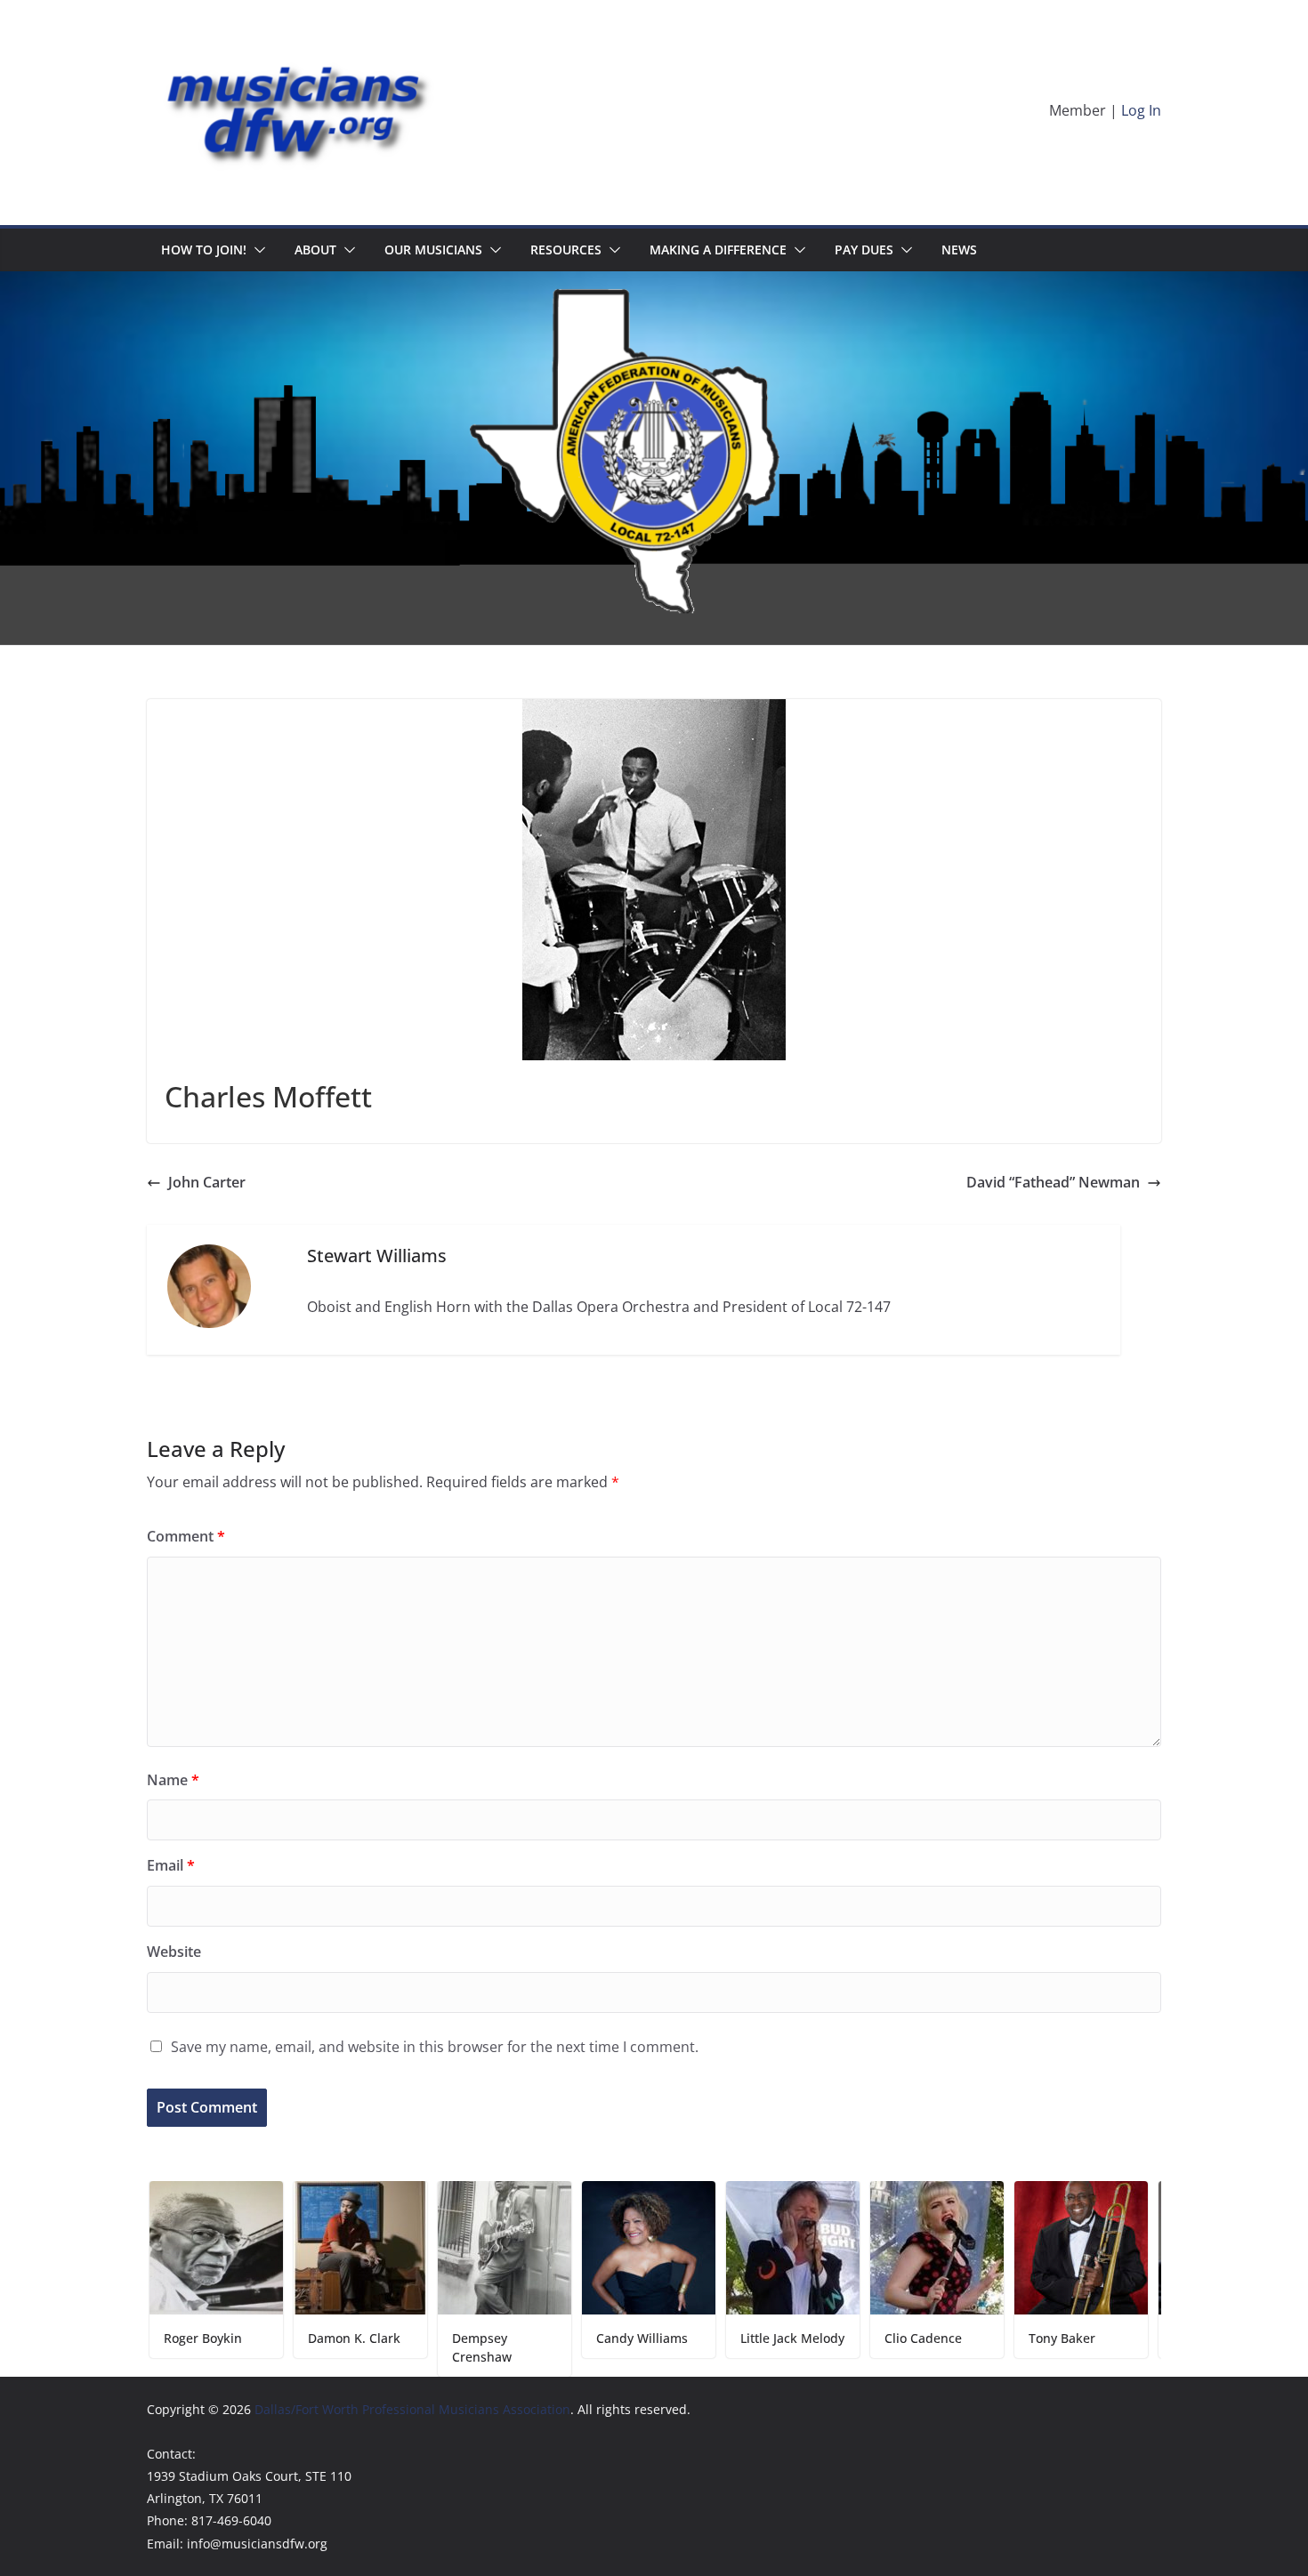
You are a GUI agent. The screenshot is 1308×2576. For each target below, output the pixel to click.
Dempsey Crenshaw (394, 2347)
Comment (186, 1536)
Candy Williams (554, 2338)
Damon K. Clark (266, 2338)
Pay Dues (864, 250)
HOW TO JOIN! (204, 250)
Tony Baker (974, 2338)
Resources (566, 250)
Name (173, 1780)
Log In (1141, 110)
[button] (256, 250)
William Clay (1121, 2338)
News (959, 250)
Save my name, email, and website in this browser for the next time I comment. (435, 2047)
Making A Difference (718, 250)
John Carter (207, 1182)
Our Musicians (433, 250)
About (315, 250)
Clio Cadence (835, 2338)
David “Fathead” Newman (1053, 1182)
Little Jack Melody (704, 2338)
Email (171, 1865)
